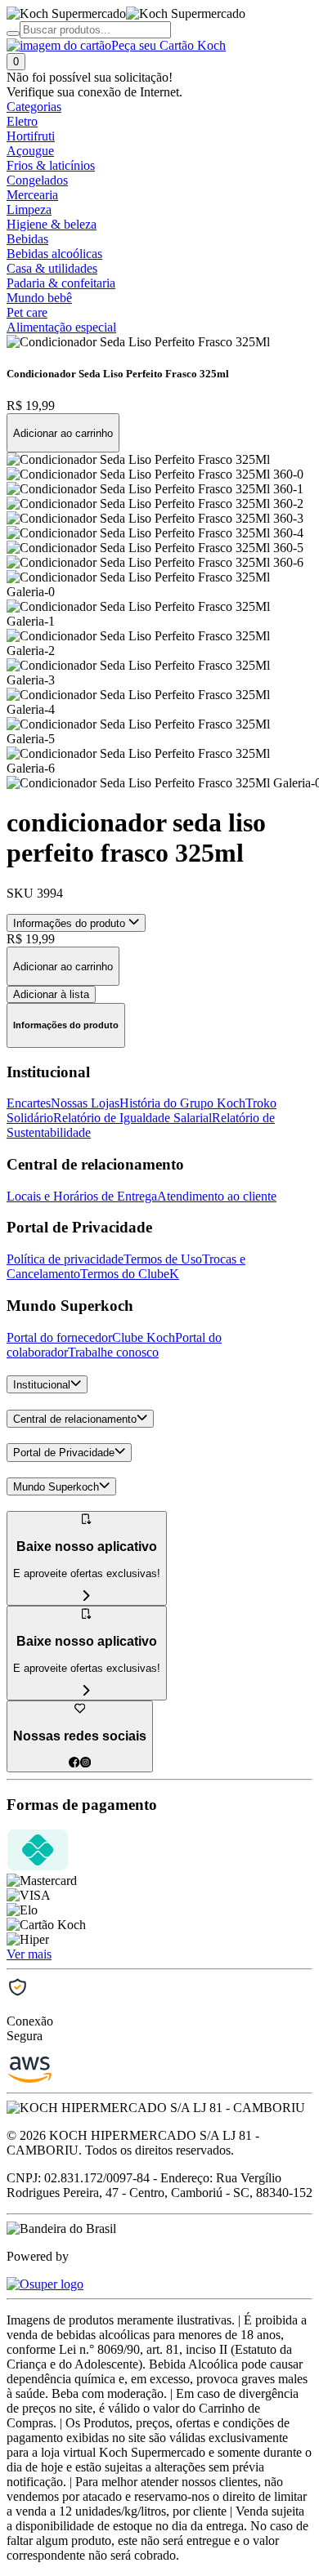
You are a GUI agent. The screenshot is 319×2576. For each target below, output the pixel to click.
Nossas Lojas (85, 1103)
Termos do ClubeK (130, 1274)
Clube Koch (144, 1337)
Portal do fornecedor (59, 1337)
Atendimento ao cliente (217, 1196)
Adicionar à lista (51, 994)
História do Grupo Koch (182, 1103)
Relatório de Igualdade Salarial (133, 1118)
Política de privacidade (65, 1259)
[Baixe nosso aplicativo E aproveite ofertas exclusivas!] (87, 1691)
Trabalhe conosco (113, 1352)
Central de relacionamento (75, 1419)
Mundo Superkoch (56, 1487)
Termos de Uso (163, 1259)
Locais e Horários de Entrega (82, 1196)
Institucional (42, 1385)
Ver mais (29, 1954)
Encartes (29, 1103)
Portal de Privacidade (64, 1453)
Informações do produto (71, 923)
